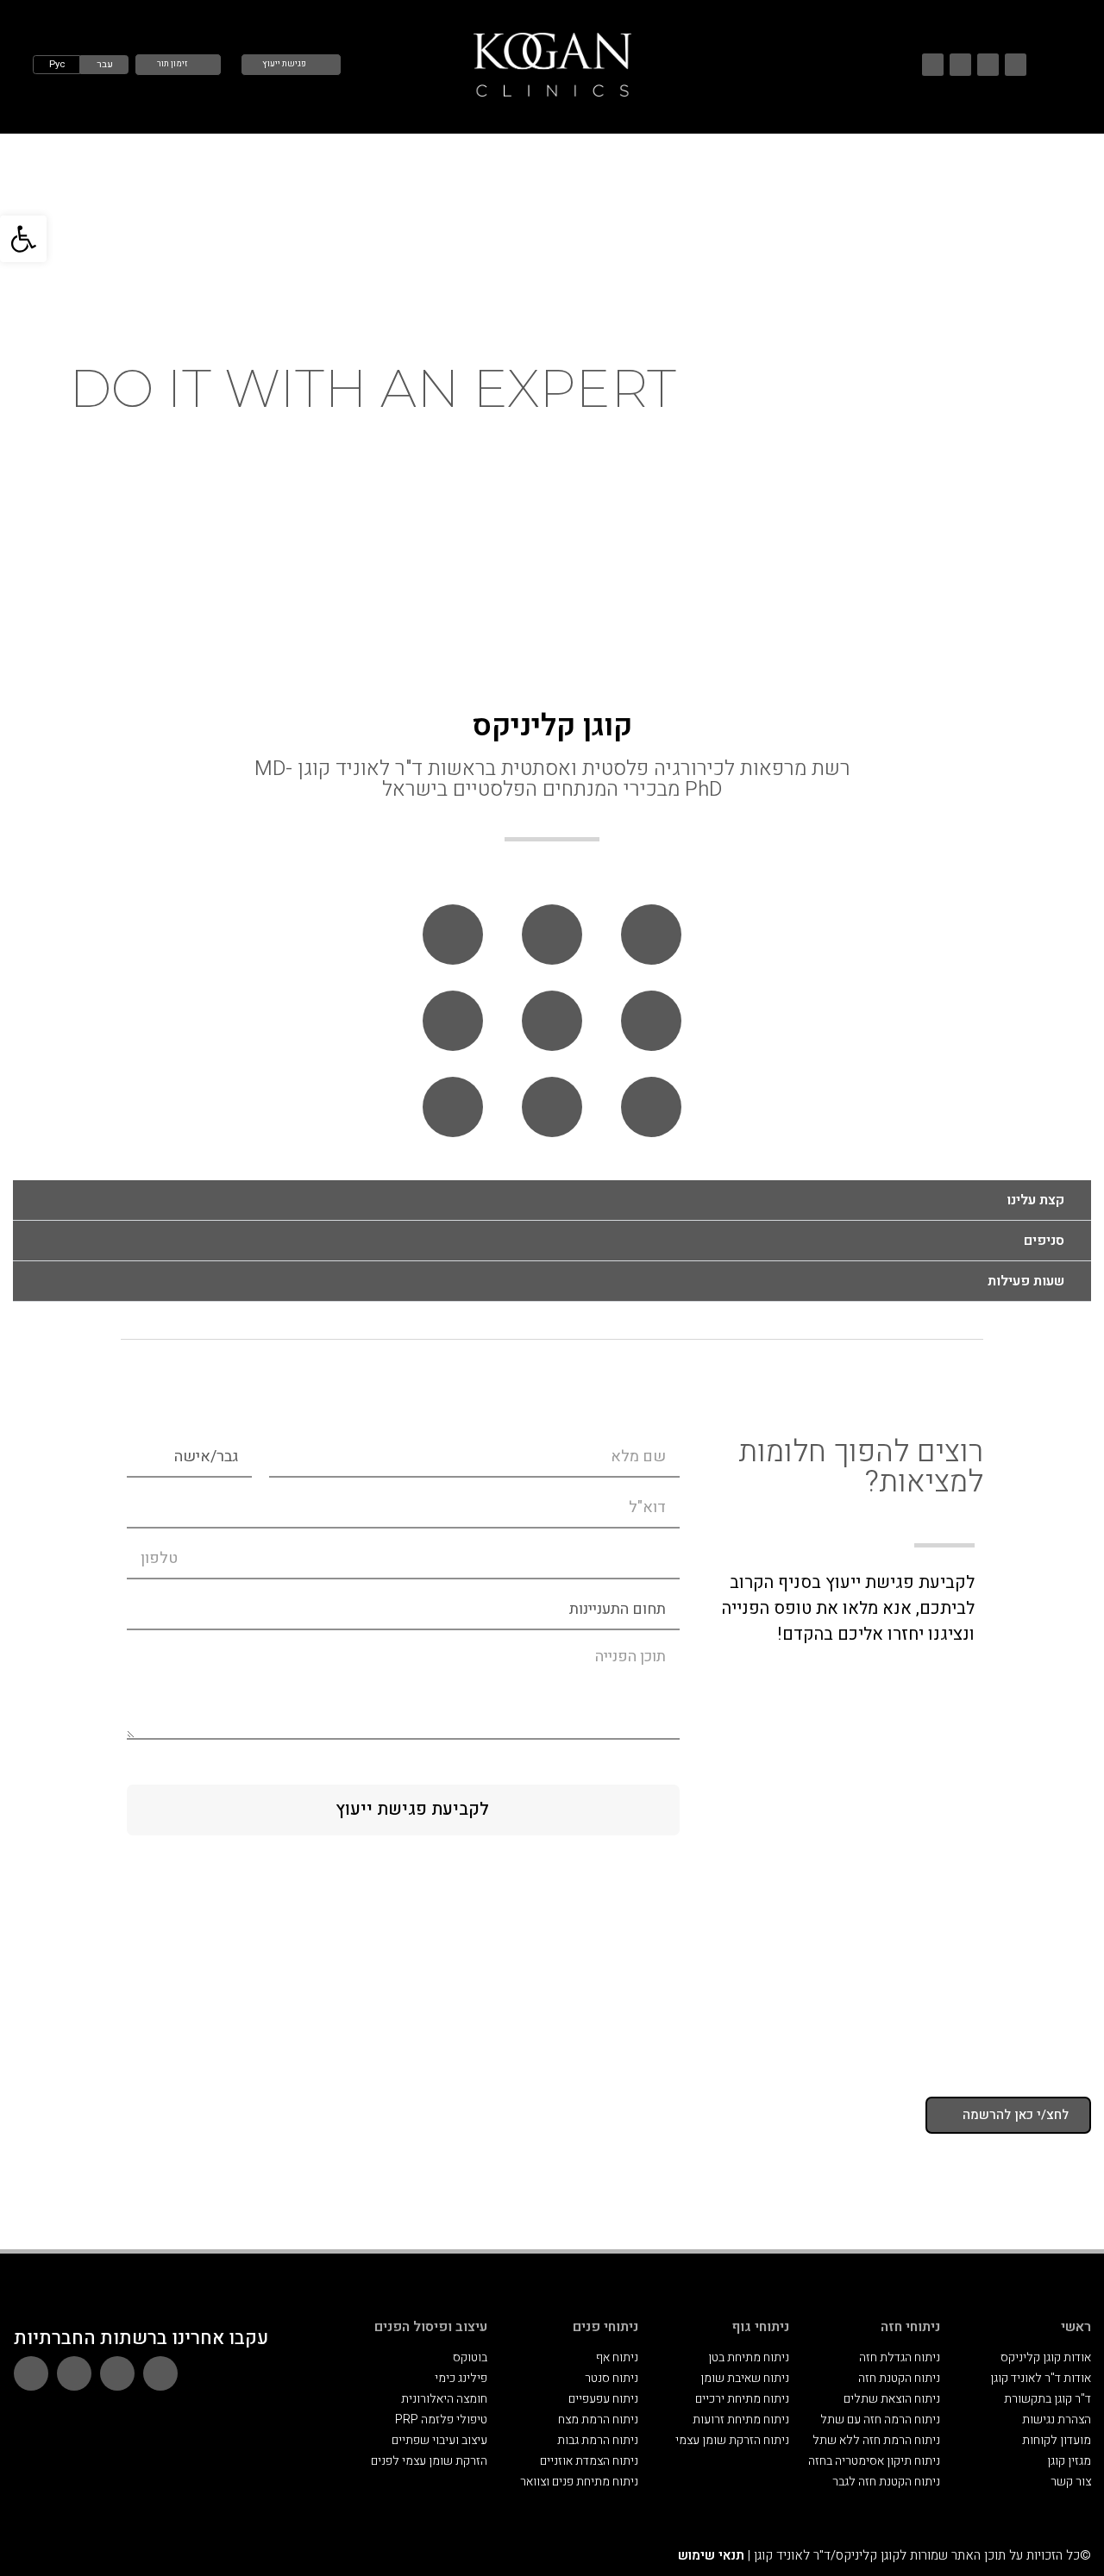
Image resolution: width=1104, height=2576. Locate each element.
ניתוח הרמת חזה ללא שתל (876, 2440)
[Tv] (453, 1021)
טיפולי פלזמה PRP (441, 2420)
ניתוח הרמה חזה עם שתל (880, 2420)
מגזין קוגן (1069, 2461)
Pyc (57, 64)
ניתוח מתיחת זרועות (741, 2420)
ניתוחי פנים (605, 2327)
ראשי (1076, 2327)
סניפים (1044, 1241)
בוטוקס (470, 2357)
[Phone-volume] (453, 935)
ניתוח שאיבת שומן (745, 2378)
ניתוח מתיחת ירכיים (742, 2399)
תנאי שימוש (711, 2555)
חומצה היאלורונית (444, 2399)
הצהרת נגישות (1057, 2420)
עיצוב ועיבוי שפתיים (439, 2440)
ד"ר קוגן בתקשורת (1048, 2399)
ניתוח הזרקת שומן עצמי (732, 2440)
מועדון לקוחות (1057, 2440)
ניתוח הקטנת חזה (899, 2378)
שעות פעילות (1026, 1281)
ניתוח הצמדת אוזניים (589, 2461)
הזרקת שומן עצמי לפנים (429, 2461)
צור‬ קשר (1071, 2482)
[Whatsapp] (552, 935)
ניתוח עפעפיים (603, 2399)
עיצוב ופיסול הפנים (431, 2327)
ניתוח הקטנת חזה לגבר (886, 2482)
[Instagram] (960, 64)
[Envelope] (651, 1021)
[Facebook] (933, 64)
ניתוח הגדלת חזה (900, 2357)
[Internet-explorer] (552, 1021)
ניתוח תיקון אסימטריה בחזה (874, 2461)
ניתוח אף (617, 2357)
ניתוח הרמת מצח (598, 2420)
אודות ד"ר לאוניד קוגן (1041, 2378)
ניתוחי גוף (760, 2327)
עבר (105, 64)
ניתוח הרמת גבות (598, 2440)
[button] (23, 239)
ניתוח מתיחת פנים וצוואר (579, 2482)
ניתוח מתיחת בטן (749, 2357)
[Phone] (651, 935)
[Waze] (1016, 64)
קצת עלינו (1035, 1200)
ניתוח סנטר (612, 2378)
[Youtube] (988, 64)
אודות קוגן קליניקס (1046, 2357)
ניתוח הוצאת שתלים (892, 2399)
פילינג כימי (461, 2378)
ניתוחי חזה (910, 2327)
